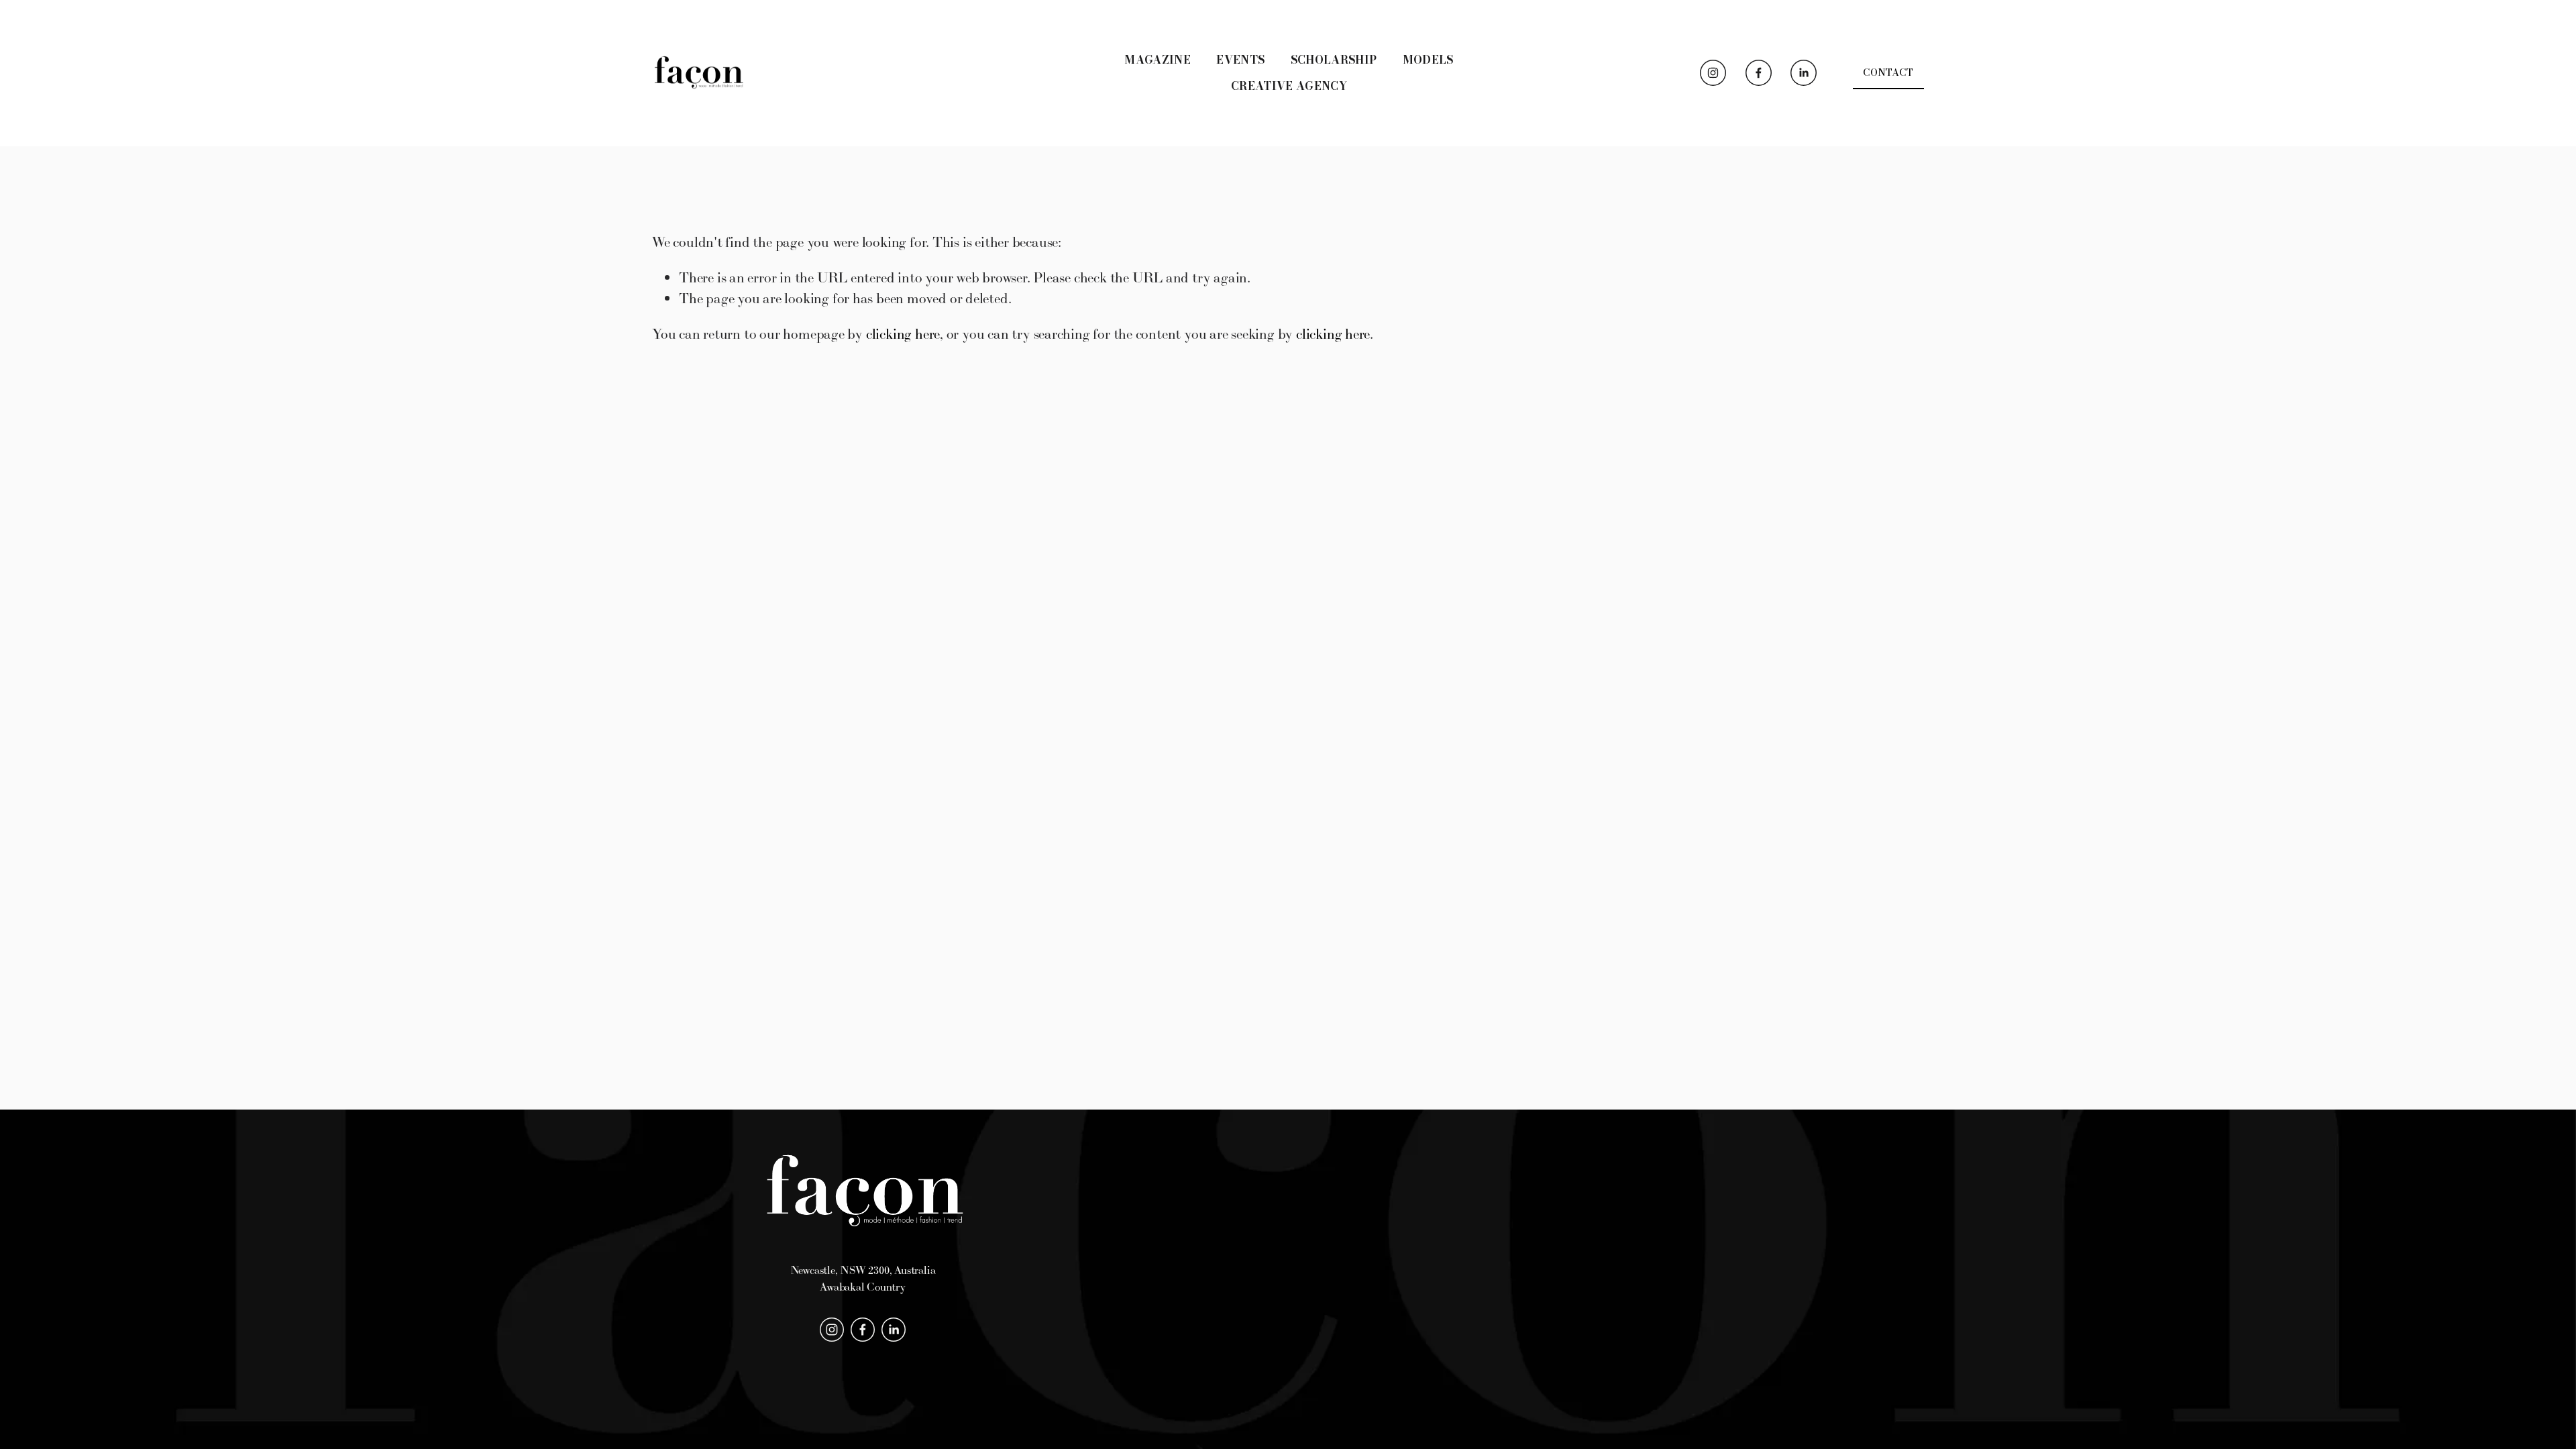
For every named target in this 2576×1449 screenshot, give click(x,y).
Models (1428, 60)
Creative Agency (1289, 86)
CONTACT (1888, 72)
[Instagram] (1713, 73)
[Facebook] (1759, 73)
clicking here (903, 334)
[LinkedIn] (1804, 73)
